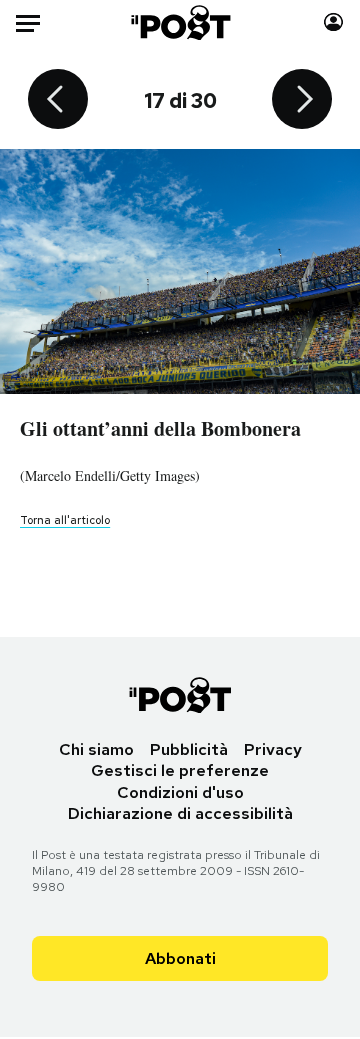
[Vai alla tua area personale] (333, 22)
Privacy (273, 749)
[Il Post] (180, 22)
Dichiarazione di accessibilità (180, 813)
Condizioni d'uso (180, 792)
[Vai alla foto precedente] (58, 101)
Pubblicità (189, 749)
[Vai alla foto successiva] (302, 101)
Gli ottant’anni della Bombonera (160, 428)
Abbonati (180, 958)
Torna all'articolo (65, 520)
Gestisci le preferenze (180, 770)
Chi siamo (96, 749)
